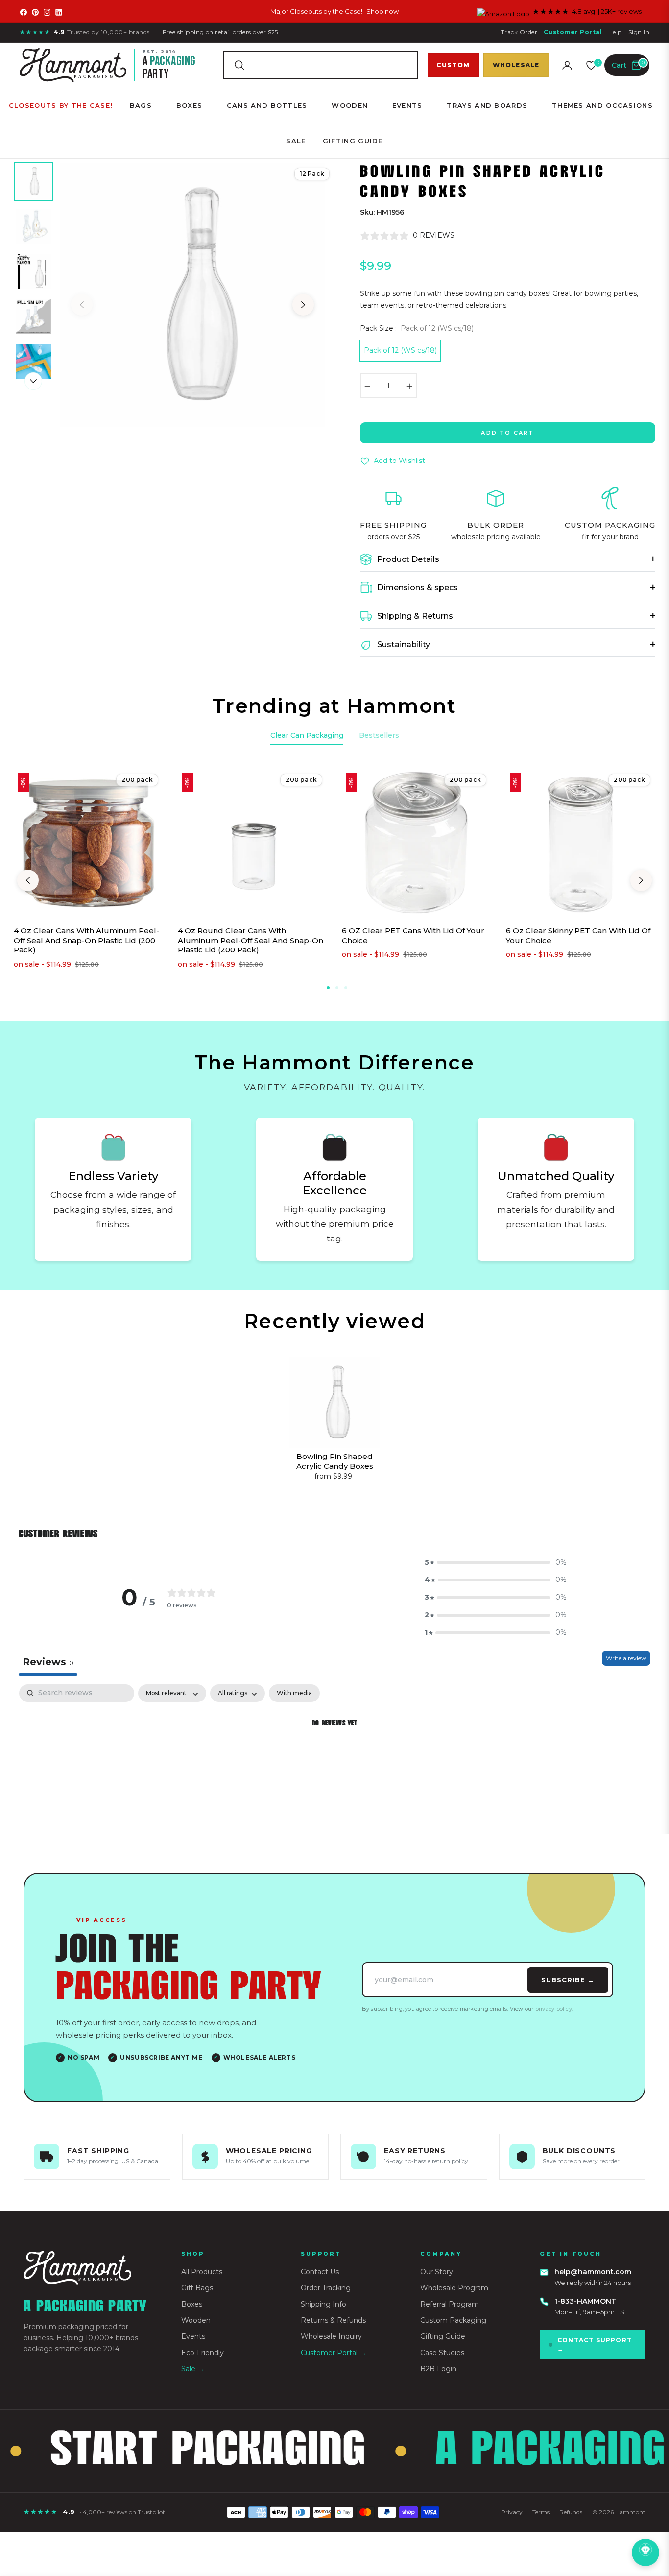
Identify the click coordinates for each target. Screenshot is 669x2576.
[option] (192, 295)
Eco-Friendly (203, 2353)
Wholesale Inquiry (331, 2336)
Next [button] (303, 305)
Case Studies (442, 2353)
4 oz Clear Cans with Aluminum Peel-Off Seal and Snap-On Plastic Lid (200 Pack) (86, 940)
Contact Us (320, 2272)
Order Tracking (326, 2288)
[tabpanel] (334, 1757)
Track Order (519, 32)
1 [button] (328, 988)
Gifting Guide (443, 2336)
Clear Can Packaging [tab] (307, 735)
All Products (202, 2272)
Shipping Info (323, 2304)
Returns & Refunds (333, 2320)
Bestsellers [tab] (379, 735)
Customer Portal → (334, 2353)
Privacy (512, 2512)
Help (615, 32)
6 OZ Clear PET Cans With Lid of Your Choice (413, 936)
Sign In (639, 32)
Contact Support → (595, 2345)
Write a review (626, 1658)
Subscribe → (568, 1980)
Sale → (193, 2369)
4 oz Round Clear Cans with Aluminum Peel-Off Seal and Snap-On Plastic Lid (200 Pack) (251, 940)
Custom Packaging (453, 2320)
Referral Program (450, 2304)
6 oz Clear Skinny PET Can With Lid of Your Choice (578, 936)
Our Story (437, 2272)
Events (193, 2336)
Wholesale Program (454, 2288)
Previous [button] (82, 305)
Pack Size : (417, 328)
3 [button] (346, 988)
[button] (321, 65)
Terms (541, 2512)
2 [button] (337, 988)
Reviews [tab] (48, 1662)
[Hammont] (91, 2268)
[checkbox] (294, 1693)
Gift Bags (197, 2288)
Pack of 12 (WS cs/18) (400, 350)
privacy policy (554, 2009)
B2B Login (438, 2369)
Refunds (571, 2512)
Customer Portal (573, 32)
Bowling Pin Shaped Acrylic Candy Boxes (335, 1461)
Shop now (382, 11)
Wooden (196, 2320)
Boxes (192, 2304)
